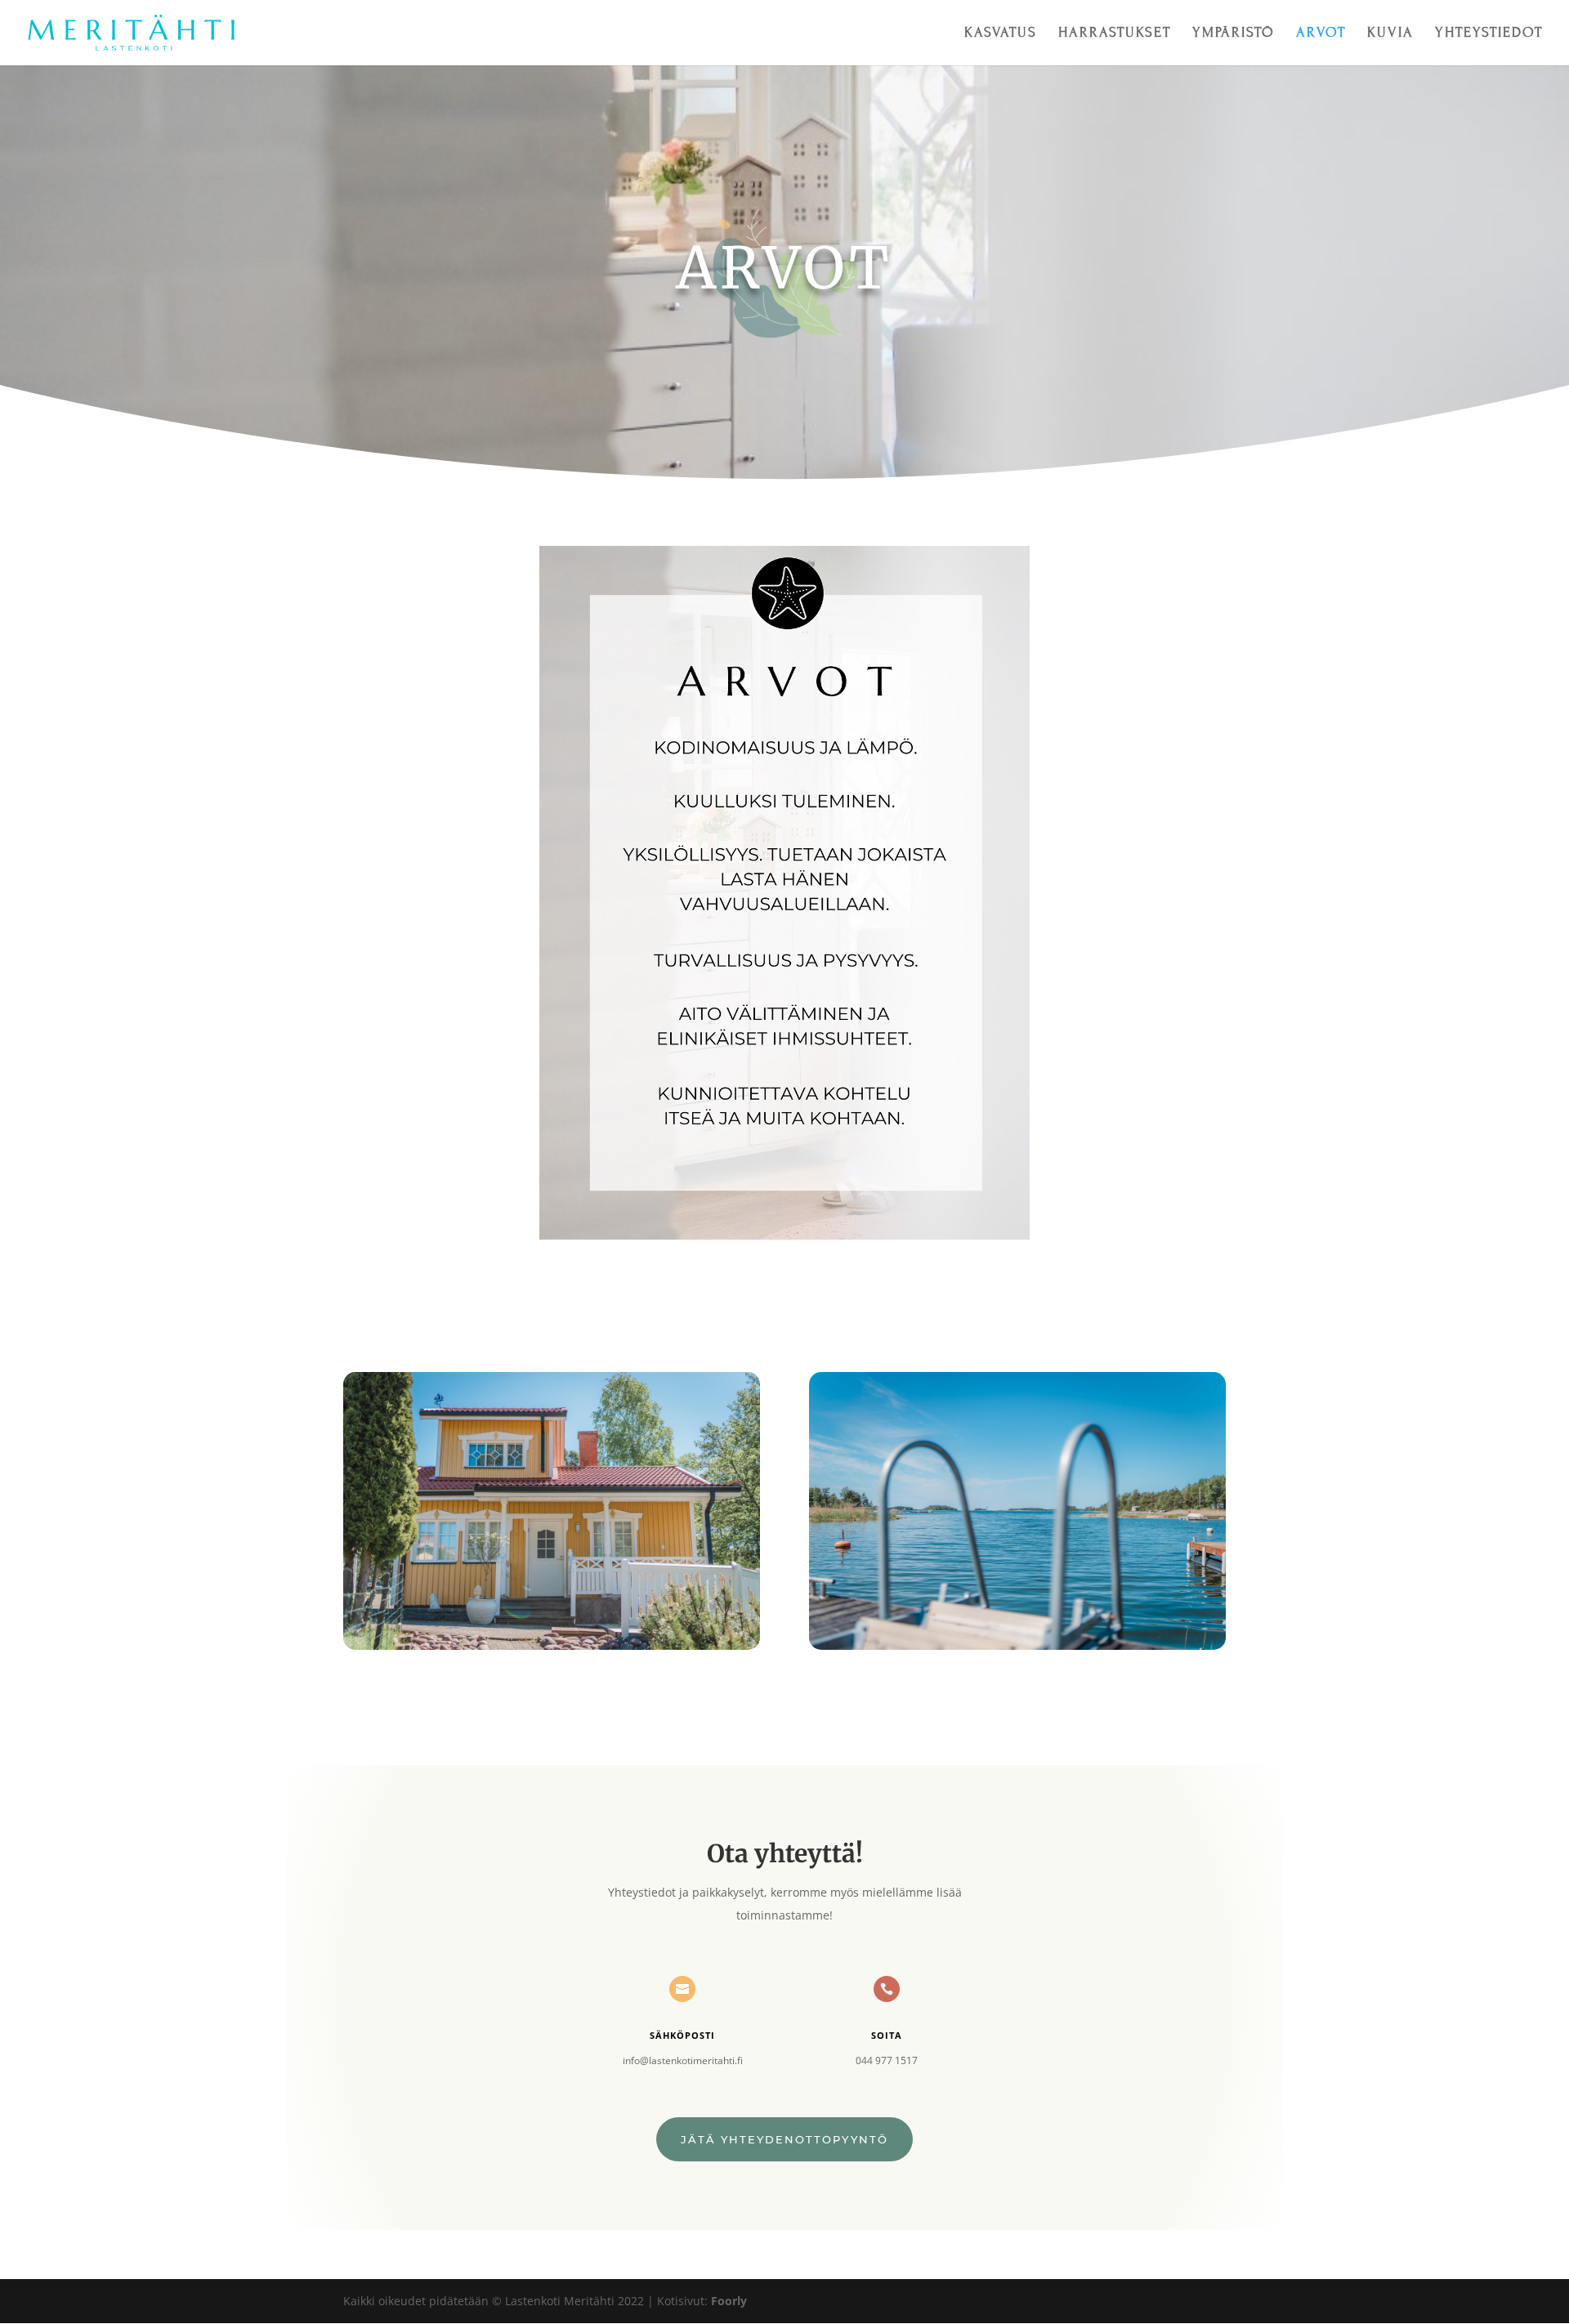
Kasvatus (1001, 34)
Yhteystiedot (1489, 34)
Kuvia (1390, 34)
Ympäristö (1234, 34)
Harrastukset (1115, 34)
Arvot (1321, 34)
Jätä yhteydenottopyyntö (784, 2139)
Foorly (729, 2301)
